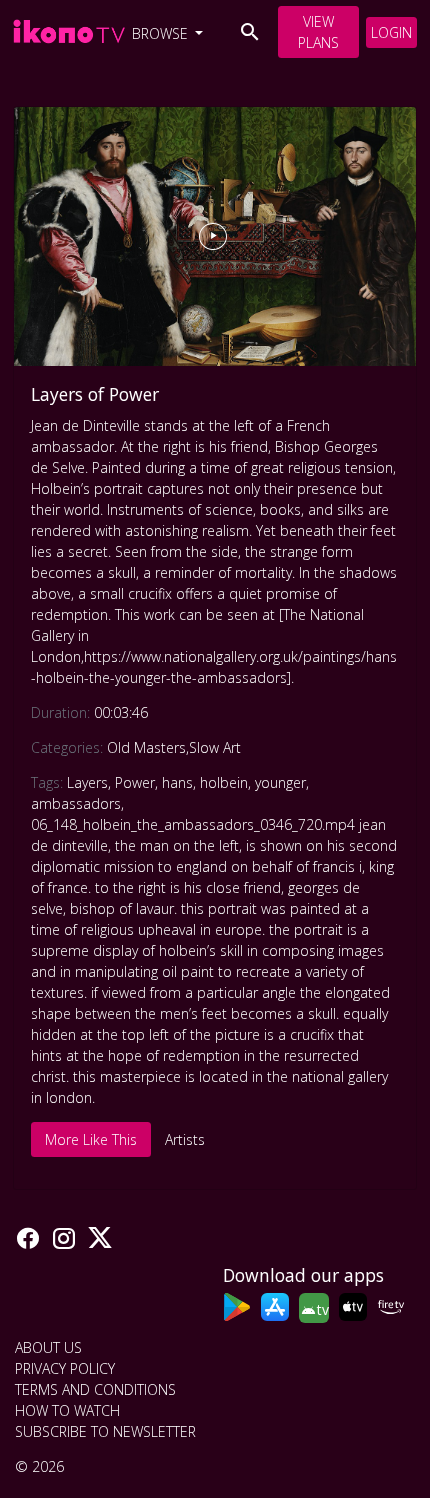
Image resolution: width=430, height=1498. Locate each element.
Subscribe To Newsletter (105, 1431)
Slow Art (215, 747)
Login (391, 32)
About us (48, 1347)
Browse (162, 33)
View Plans (318, 32)
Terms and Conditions (95, 1389)
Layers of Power (95, 394)
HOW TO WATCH (67, 1410)
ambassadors (76, 803)
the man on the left (177, 845)
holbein (224, 782)
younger (280, 782)
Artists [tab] (185, 1139)
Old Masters (146, 747)
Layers (87, 782)
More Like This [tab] (91, 1139)
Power (135, 782)
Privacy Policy (65, 1368)
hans (177, 782)
